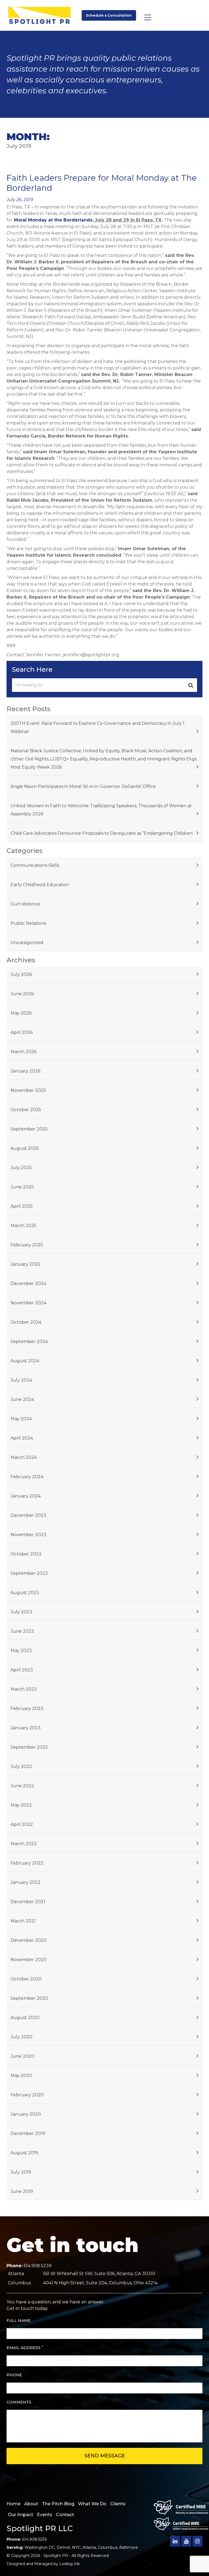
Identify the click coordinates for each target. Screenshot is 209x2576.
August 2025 (25, 1148)
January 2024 (26, 1496)
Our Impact (21, 2515)
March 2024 (24, 1457)
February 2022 (27, 1863)
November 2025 (28, 1090)
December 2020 (29, 1940)
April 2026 (22, 1032)
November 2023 (28, 1535)
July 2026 (21, 974)
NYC (76, 2547)
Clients (118, 2504)
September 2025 (29, 1129)
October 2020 (26, 1979)
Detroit (63, 2547)
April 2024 (22, 1438)
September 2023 (29, 1573)
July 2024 (21, 1380)
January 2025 (25, 1264)
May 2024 (21, 1419)
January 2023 (26, 1728)
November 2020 (29, 1960)
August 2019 (24, 2153)
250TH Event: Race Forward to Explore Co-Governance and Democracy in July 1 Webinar (98, 727)
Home (13, 2504)
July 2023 (21, 1612)
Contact (65, 2515)
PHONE (14, 2375)
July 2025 (21, 1168)
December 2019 (28, 2133)
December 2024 (28, 1284)
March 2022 (24, 1844)
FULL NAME (19, 2321)
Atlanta (89, 2547)
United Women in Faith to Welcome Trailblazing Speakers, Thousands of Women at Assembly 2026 (101, 810)
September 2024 (29, 1341)
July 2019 (21, 2172)
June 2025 (22, 1187)
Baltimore (129, 2547)
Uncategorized (27, 943)
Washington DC (40, 2547)
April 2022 (22, 1824)
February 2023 (27, 1708)
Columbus (108, 2547)
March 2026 (24, 1052)
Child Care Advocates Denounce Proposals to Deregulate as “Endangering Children (102, 833)
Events (45, 2515)
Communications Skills (35, 865)
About (31, 2504)
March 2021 (23, 1921)
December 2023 (28, 1515)
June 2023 (22, 1631)
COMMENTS (19, 2402)
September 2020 (29, 1998)
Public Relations (28, 923)
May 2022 (21, 1805)
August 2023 (25, 1593)
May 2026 (21, 1013)
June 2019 (22, 2191)
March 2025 (24, 1226)
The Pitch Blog (58, 2504)
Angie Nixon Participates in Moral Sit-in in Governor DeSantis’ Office (83, 786)
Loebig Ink (70, 2564)
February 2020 (27, 2095)
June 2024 (22, 1399)
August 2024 (25, 1361)
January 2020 (26, 2114)
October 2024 (26, 1322)
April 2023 (22, 1670)
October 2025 (26, 1110)
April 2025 (22, 1206)
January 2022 (26, 1882)
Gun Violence (25, 904)
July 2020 (21, 2037)
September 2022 (29, 1747)
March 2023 (24, 1689)
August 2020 (25, 2018)
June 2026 (22, 994)
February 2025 (27, 1245)
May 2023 (21, 1651)
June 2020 (22, 2056)
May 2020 (21, 2076)
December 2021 (28, 1902)
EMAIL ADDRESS (25, 2348)
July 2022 (21, 1766)
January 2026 (25, 1071)
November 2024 (28, 1303)
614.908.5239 (38, 2266)
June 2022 (22, 1786)
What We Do (92, 2504)
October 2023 (26, 1554)
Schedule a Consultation (109, 15)
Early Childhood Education (40, 885)
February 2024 (27, 1477)
